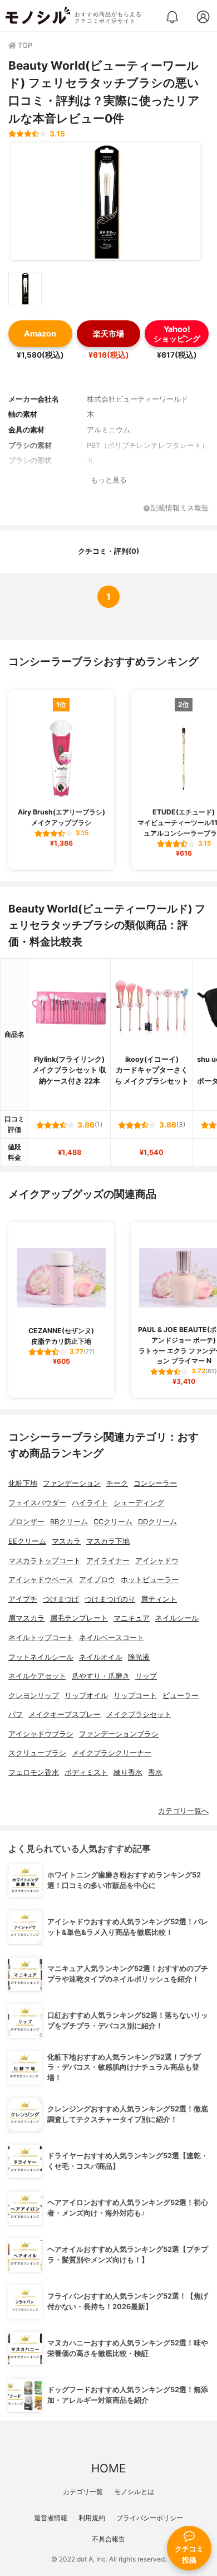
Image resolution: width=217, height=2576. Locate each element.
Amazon (40, 333)
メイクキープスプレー (65, 1714)
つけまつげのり (110, 1599)
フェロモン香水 (34, 1772)
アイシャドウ (157, 1561)
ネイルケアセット (37, 1676)
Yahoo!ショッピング (177, 334)
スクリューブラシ (37, 1753)
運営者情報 (51, 2518)
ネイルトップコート (41, 1638)
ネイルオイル (101, 1657)
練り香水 (128, 1772)
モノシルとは (134, 2492)
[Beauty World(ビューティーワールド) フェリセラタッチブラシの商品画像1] (106, 202)
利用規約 (92, 2518)
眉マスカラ (26, 1618)
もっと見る (109, 480)
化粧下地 (23, 1483)
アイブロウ (97, 1580)
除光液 (139, 1657)
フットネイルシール (41, 1657)
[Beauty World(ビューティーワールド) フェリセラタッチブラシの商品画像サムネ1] (25, 289)
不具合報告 (108, 2539)
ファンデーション (72, 1483)
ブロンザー (26, 1522)
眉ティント (159, 1599)
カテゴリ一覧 (83, 2492)
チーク (117, 1483)
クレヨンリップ (34, 1696)
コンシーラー (155, 1483)
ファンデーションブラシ (119, 1734)
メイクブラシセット (139, 1714)
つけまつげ (61, 1599)
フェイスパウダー (37, 1503)
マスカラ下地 (108, 1541)
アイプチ (23, 1599)
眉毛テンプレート (79, 1618)
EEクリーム (27, 1541)
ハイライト (90, 1503)
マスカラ (66, 1541)
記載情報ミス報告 (180, 508)
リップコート (135, 1696)
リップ (146, 1676)
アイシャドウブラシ (41, 1734)
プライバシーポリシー (150, 2518)
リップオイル (86, 1696)
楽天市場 (108, 333)
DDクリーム (157, 1522)
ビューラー (181, 1696)
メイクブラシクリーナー (112, 1753)
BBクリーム (69, 1522)
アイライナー (108, 1561)
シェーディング (139, 1503)
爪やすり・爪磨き (101, 1676)
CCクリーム (113, 1522)
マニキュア (132, 1618)
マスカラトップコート (45, 1561)
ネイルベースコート (112, 1638)
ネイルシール (177, 1618)
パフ (16, 1714)
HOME (108, 2468)
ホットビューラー (150, 1580)
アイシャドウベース (41, 1580)
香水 (155, 1772)
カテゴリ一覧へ (183, 1811)
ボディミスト (86, 1772)
